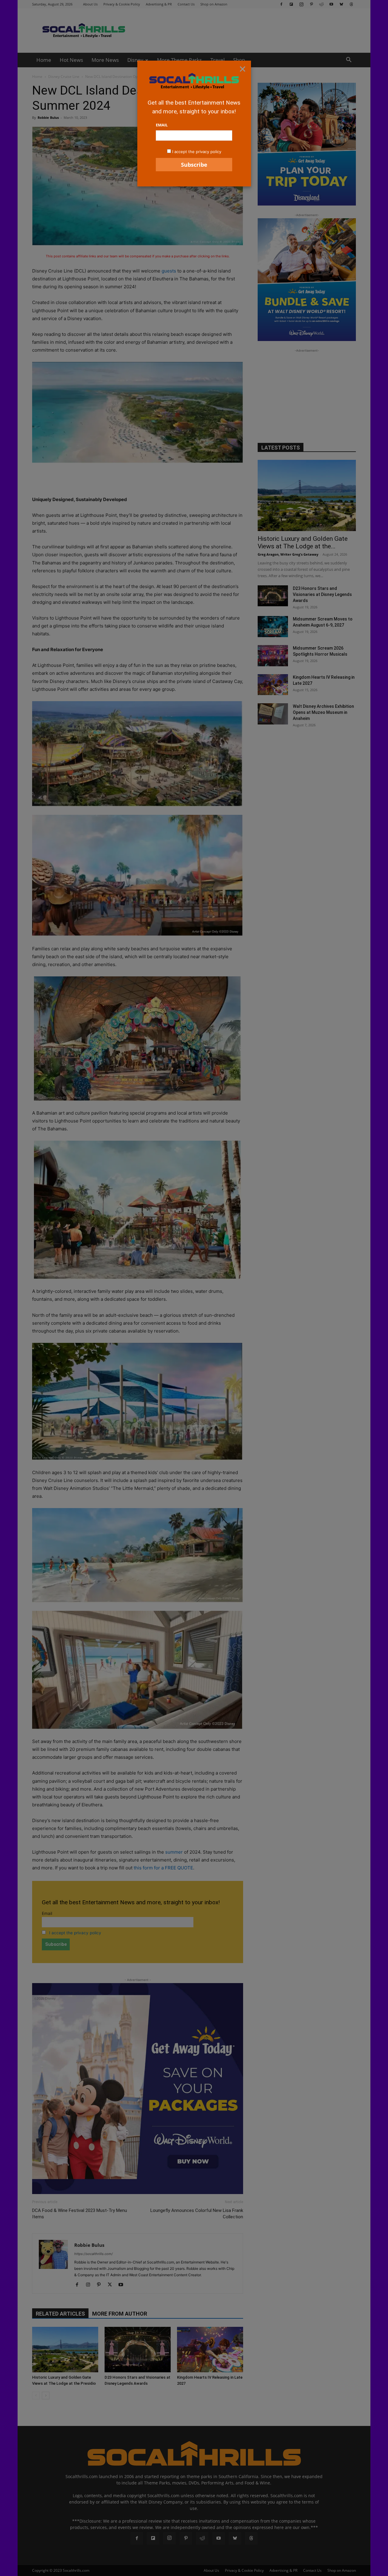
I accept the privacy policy (197, 152)
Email (162, 125)
